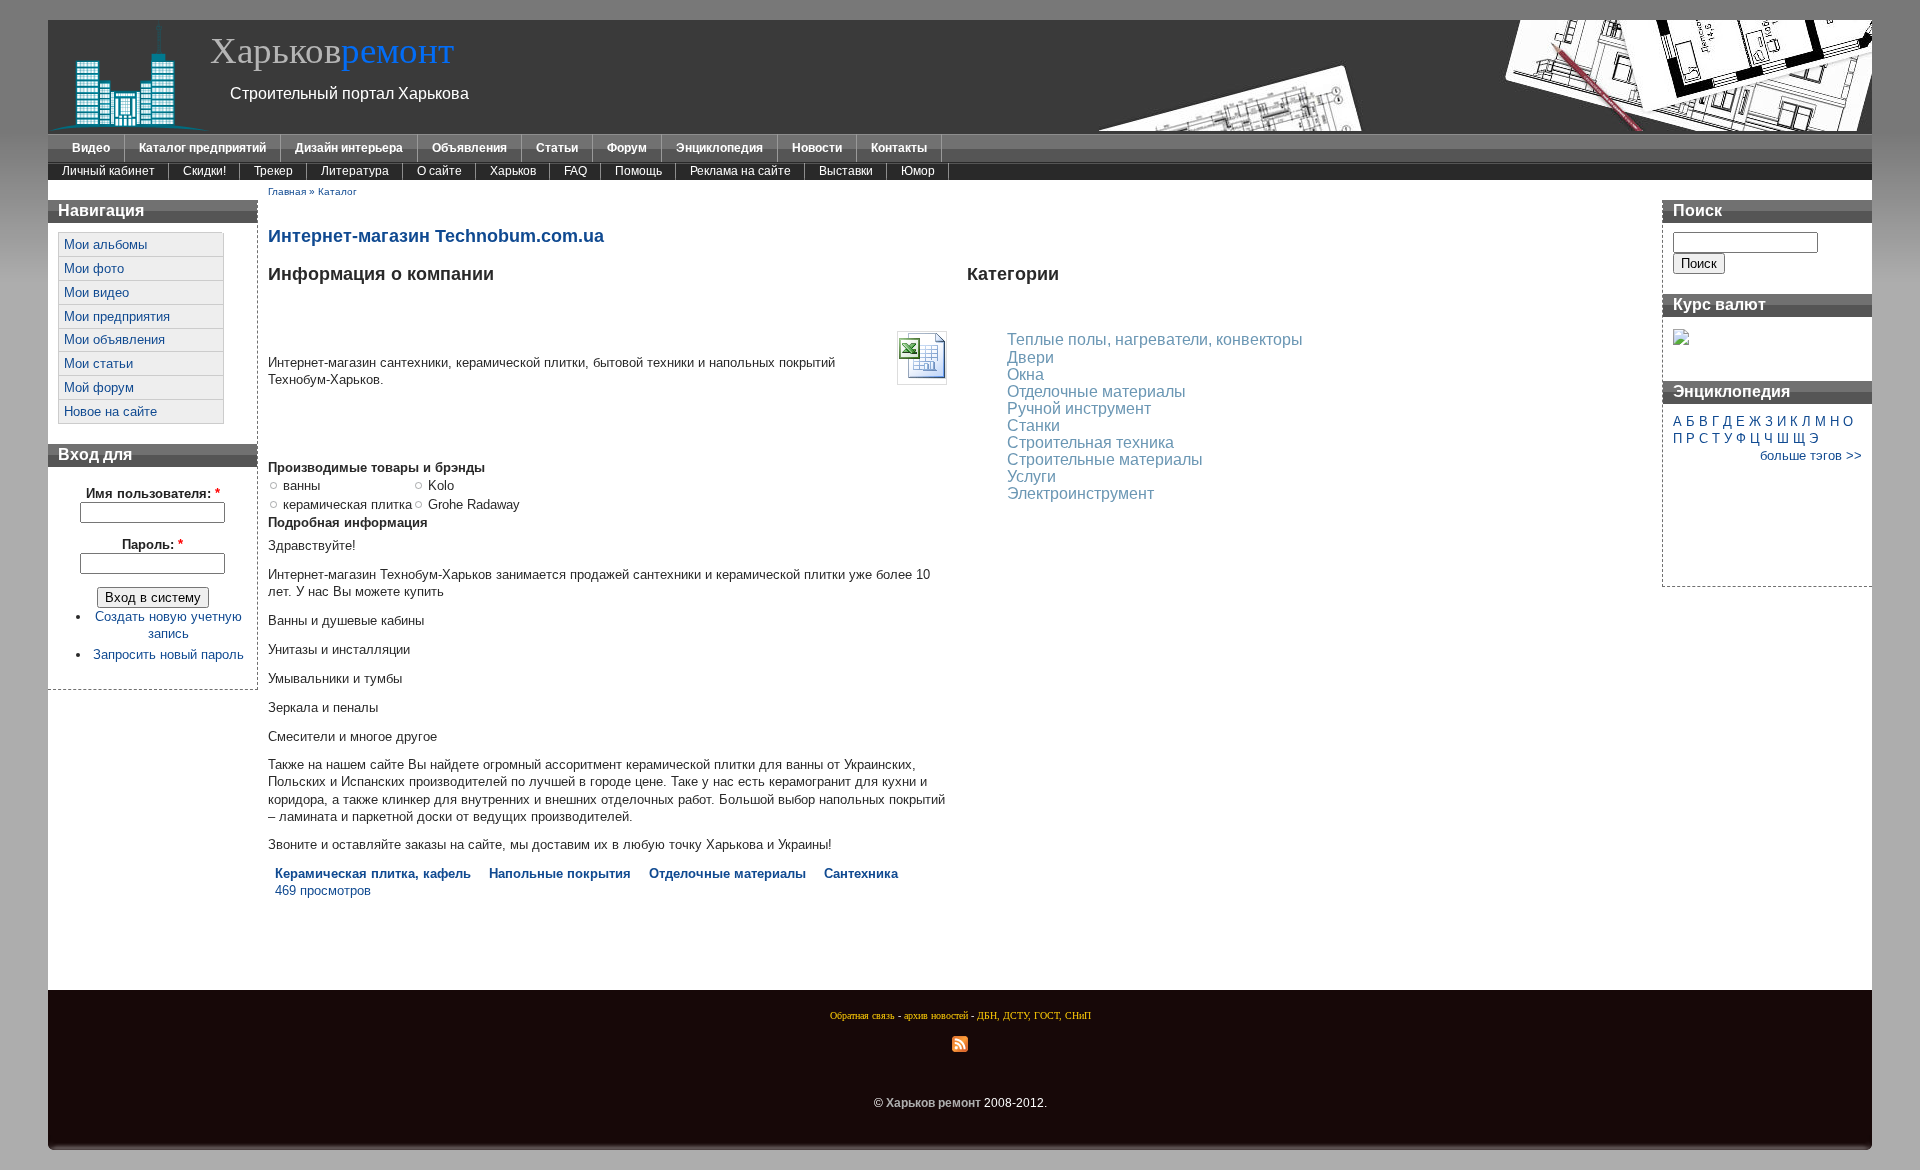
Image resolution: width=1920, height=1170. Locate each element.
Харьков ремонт (933, 1103)
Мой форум (99, 387)
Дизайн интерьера (349, 148)
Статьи (557, 148)
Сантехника (861, 873)
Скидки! (204, 171)
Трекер (273, 171)
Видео (91, 148)
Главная (287, 191)
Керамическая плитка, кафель (373, 873)
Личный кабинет (108, 171)
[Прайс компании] (922, 375)
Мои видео (96, 292)
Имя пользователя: (153, 493)
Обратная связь (862, 1015)
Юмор (918, 171)
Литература (355, 171)
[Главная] (129, 126)
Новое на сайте (110, 411)
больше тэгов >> (1811, 455)
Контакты (899, 148)
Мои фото (94, 268)
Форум (627, 148)
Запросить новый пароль (168, 654)
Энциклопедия (719, 148)
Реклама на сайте (740, 171)
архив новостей (936, 1015)
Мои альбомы (105, 244)
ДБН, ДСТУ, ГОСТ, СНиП (1034, 1015)
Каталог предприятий (202, 148)
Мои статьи (98, 363)
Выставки (846, 171)
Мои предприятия (117, 316)
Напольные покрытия (560, 873)
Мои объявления (114, 339)
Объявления (469, 148)
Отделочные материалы (727, 873)
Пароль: (152, 544)
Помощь (638, 171)
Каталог (337, 191)
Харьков (332, 50)
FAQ (575, 171)
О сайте (439, 171)
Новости (817, 148)
